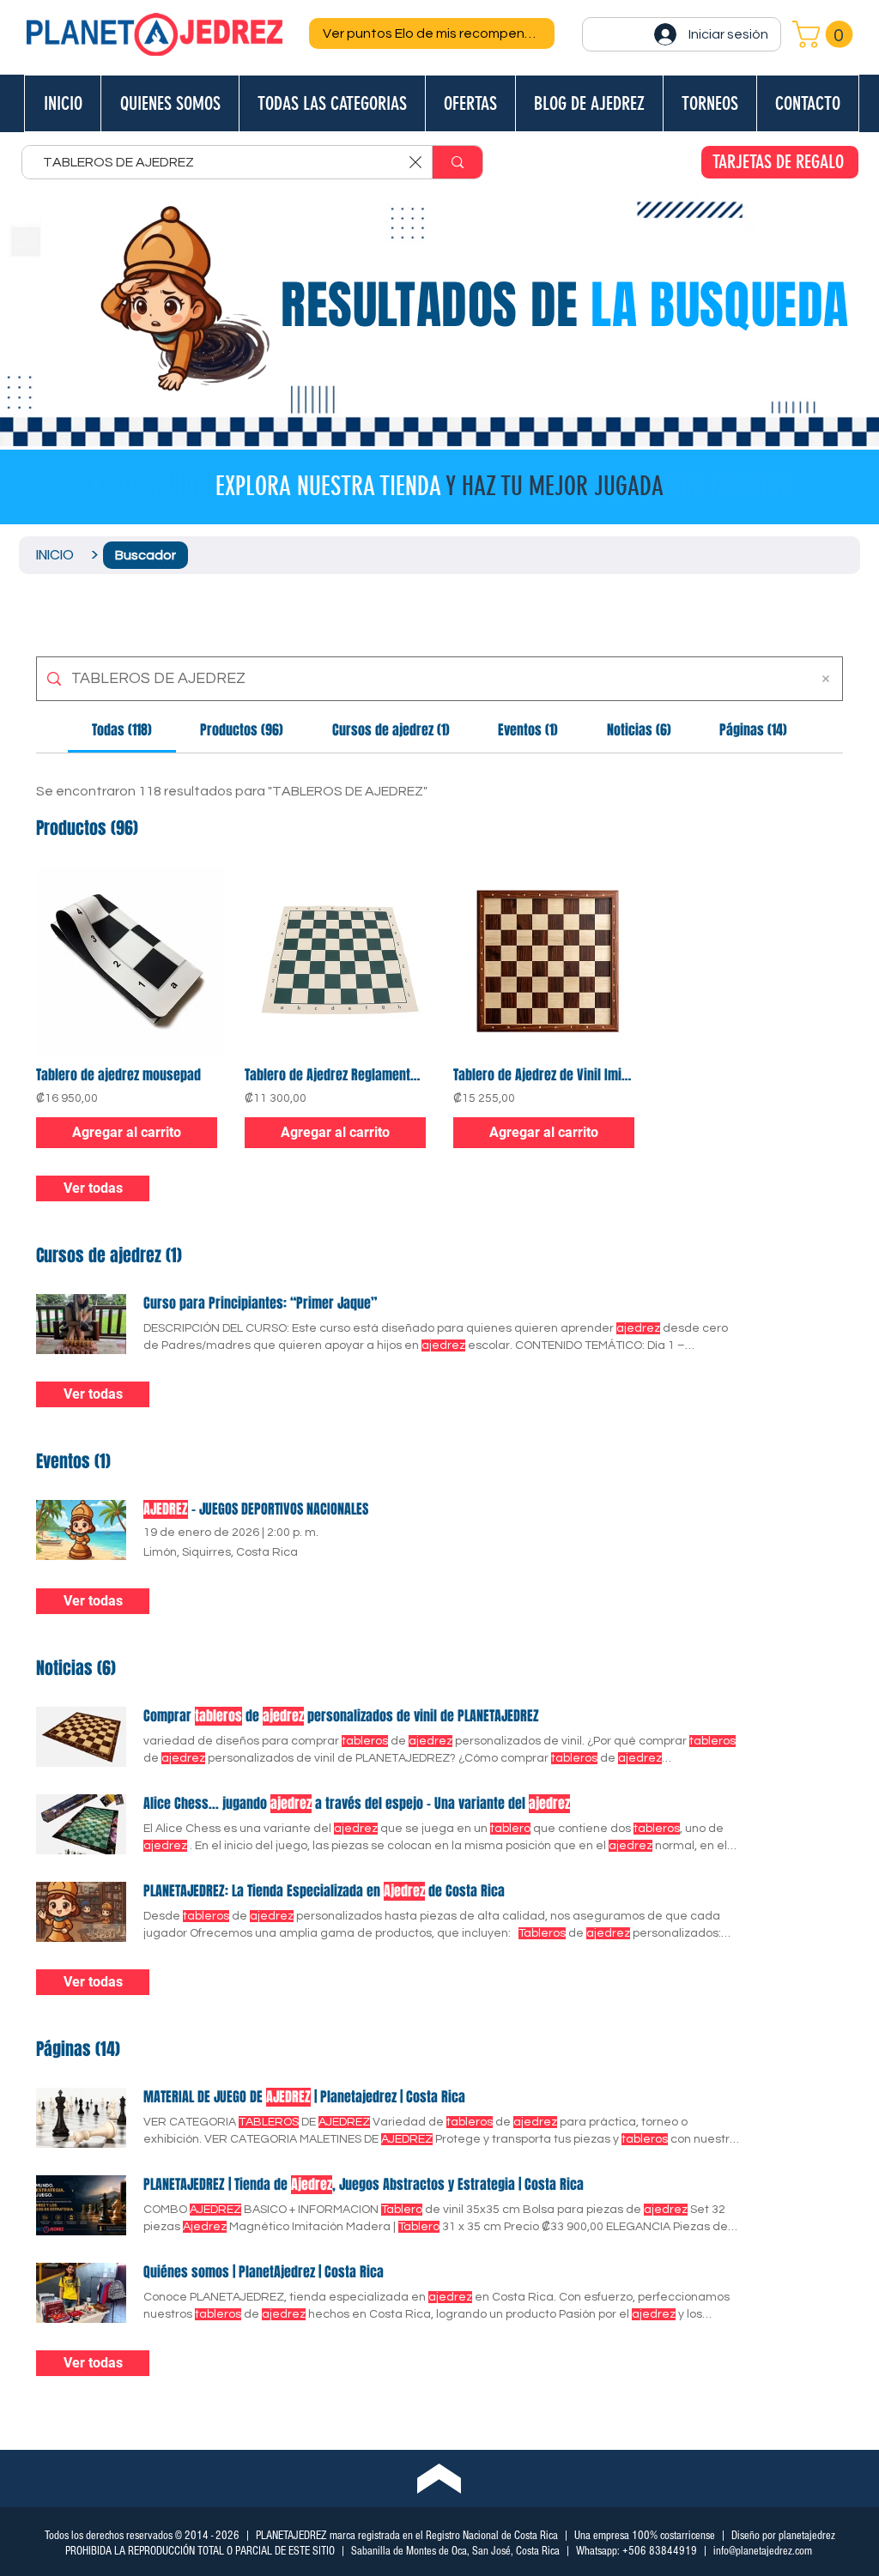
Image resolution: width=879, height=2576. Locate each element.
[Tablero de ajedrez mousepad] (127, 961)
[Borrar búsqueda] (826, 679)
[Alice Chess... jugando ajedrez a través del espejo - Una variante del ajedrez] (81, 1824)
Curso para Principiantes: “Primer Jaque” (260, 1303)
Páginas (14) (78, 2049)
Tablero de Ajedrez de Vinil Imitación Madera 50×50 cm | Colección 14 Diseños (544, 1075)
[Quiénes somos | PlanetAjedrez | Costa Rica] (81, 2293)
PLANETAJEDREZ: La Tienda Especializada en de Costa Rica (324, 1891)
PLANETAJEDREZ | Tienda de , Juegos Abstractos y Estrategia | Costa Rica (364, 2185)
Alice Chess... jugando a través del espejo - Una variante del (357, 1804)
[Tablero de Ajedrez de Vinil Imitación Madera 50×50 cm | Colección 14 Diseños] (544, 961)
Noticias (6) (76, 1668)
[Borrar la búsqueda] (415, 162)
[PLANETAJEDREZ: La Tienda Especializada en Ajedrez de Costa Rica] (81, 1912)
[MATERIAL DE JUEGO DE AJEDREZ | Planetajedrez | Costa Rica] (81, 2118)
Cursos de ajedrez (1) (109, 1255)
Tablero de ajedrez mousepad (118, 1075)
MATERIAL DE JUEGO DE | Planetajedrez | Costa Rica (304, 2097)
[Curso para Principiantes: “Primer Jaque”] (81, 1324)
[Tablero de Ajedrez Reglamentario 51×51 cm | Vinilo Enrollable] (335, 961)
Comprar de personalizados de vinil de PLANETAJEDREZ (341, 1716)
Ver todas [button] (93, 1188)
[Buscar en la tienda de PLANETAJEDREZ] (457, 162)
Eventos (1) (73, 1461)
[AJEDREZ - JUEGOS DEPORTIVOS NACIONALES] (81, 1530)
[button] (826, 34)
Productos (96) (87, 828)
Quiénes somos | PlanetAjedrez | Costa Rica (264, 2272)
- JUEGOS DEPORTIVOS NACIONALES (256, 1509)
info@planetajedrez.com (763, 2551)
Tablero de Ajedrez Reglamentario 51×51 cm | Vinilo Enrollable (335, 1075)
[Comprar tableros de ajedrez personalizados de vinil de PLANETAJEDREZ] (81, 1737)
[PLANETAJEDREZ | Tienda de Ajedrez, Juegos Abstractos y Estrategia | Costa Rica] (81, 2205)
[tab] (122, 730)
